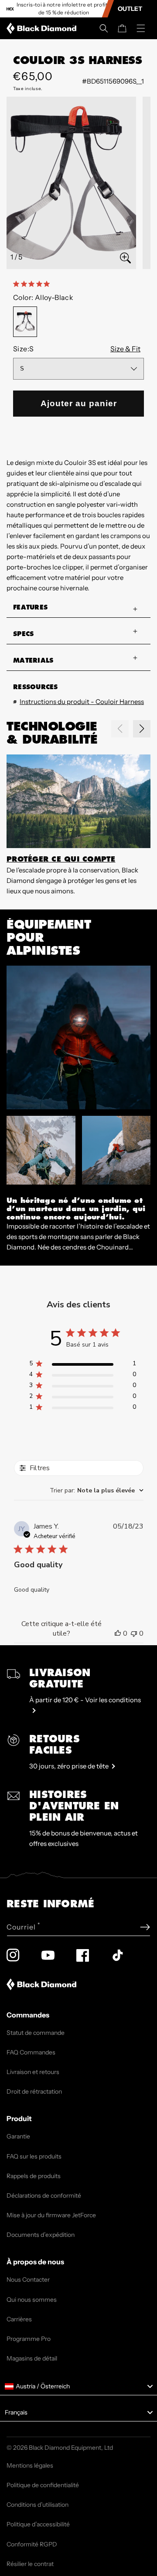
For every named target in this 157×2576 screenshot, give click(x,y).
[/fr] (43, 28)
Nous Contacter (28, 2280)
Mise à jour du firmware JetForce (51, 2215)
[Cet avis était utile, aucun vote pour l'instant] (118, 1633)
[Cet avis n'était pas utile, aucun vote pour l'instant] (134, 1633)
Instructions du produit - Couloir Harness (82, 702)
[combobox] (97, 1490)
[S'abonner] (145, 1927)
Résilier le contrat (30, 2564)
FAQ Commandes (31, 2052)
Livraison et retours (33, 2072)
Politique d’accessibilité (38, 2524)
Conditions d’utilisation (38, 2505)
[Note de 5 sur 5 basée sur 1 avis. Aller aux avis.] (33, 284)
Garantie (18, 2136)
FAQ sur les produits (34, 2156)
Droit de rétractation (34, 2091)
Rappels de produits (34, 2176)
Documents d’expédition (41, 2235)
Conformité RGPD (32, 2544)
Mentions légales (30, 2465)
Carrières (19, 2319)
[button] (104, 28)
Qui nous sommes (32, 2300)
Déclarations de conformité (44, 2195)
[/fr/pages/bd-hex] (10, 9)
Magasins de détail (32, 2358)
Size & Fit (125, 349)
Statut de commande (36, 2033)
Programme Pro (29, 2339)
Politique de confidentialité (43, 2485)
